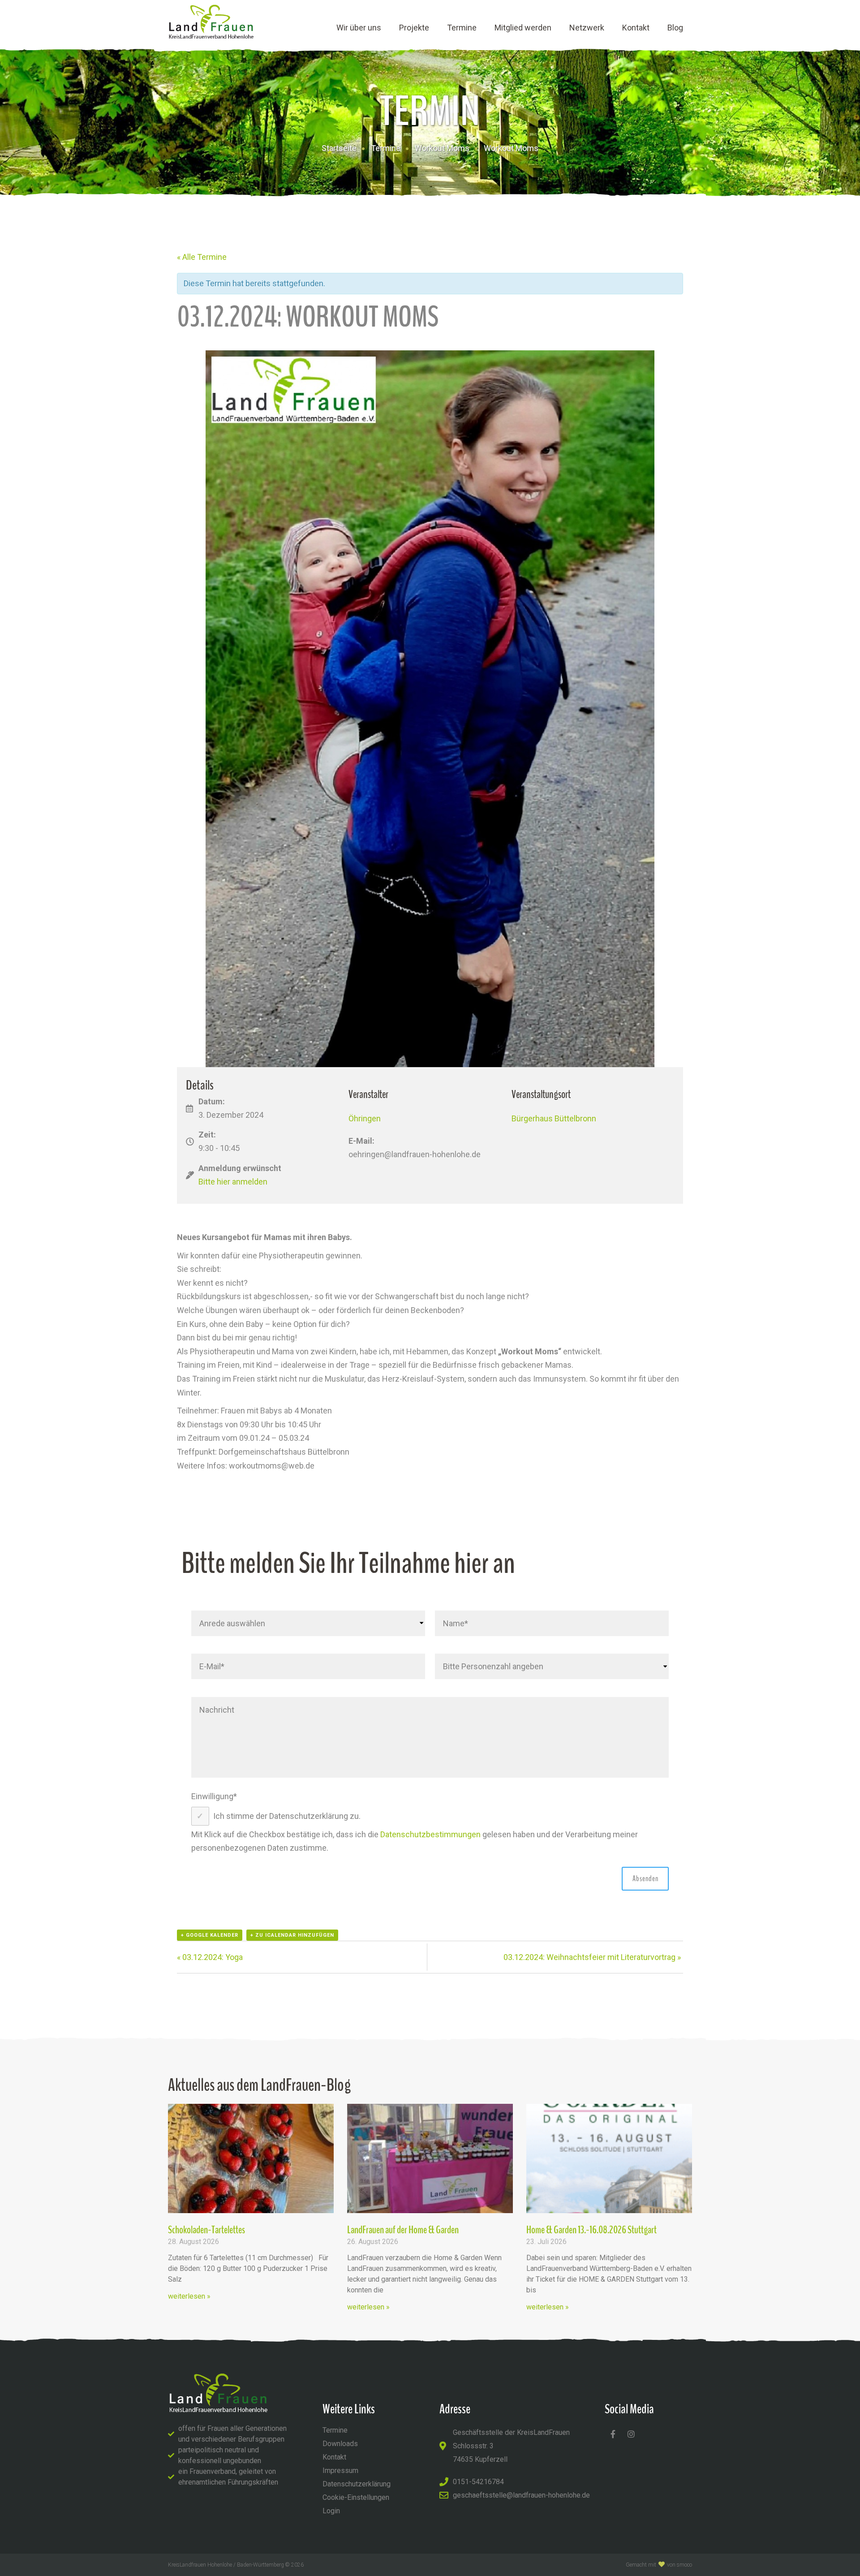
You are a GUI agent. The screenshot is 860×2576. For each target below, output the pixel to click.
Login (331, 2511)
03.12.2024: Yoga (210, 1957)
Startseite (339, 148)
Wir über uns (359, 28)
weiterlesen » (189, 2296)
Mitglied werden (523, 28)
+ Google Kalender (210, 1935)
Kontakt (636, 28)
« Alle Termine (202, 257)
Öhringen (365, 1118)
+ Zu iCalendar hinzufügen (292, 1935)
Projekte (414, 28)
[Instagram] (631, 2434)
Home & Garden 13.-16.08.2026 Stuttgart (591, 2230)
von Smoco (679, 2565)
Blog (675, 28)
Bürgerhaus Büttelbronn (554, 1118)
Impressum (340, 2470)
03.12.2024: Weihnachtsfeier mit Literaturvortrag (592, 1957)
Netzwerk (587, 28)
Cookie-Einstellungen (356, 2497)
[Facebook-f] (613, 2434)
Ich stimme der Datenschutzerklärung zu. (287, 1816)
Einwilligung (214, 1796)
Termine (462, 28)
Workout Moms (442, 148)
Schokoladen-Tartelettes (206, 2230)
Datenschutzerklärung (357, 2484)
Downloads (340, 2444)
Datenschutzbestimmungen (430, 1834)
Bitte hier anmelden (233, 1182)
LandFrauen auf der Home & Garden (403, 2230)
